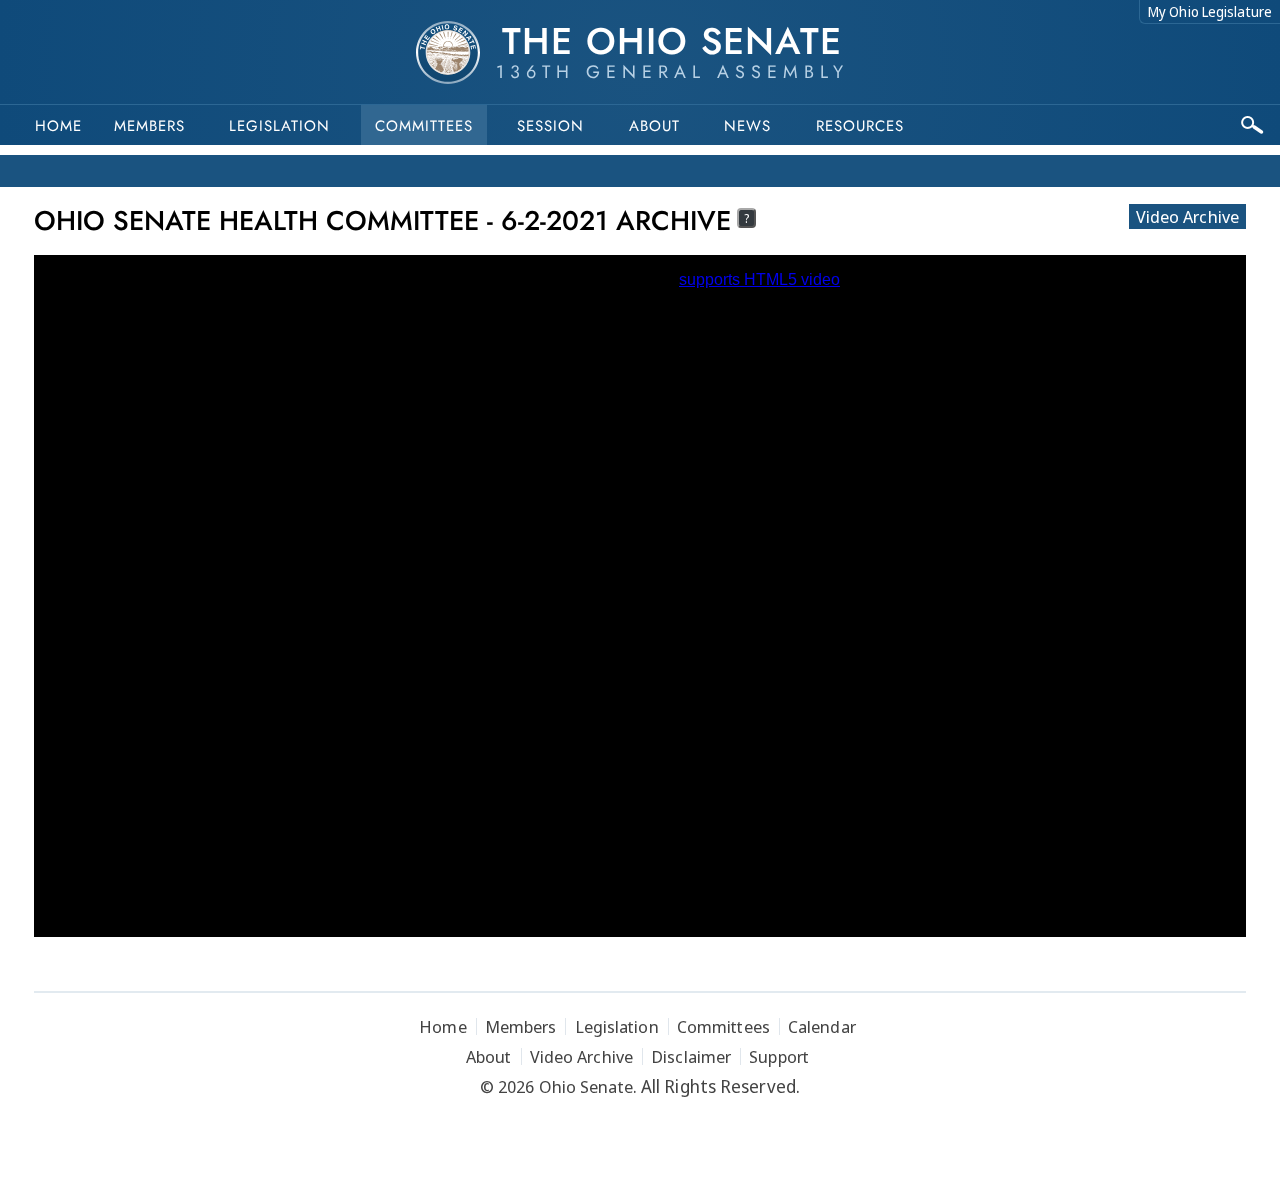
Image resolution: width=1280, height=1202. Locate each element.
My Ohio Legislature (1210, 11)
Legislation (279, 126)
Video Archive (1187, 216)
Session (550, 126)
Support (779, 1056)
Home (58, 126)
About (654, 126)
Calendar (822, 1026)
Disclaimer (691, 1056)
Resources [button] (860, 126)
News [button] (747, 126)
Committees (424, 126)
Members (149, 126)
